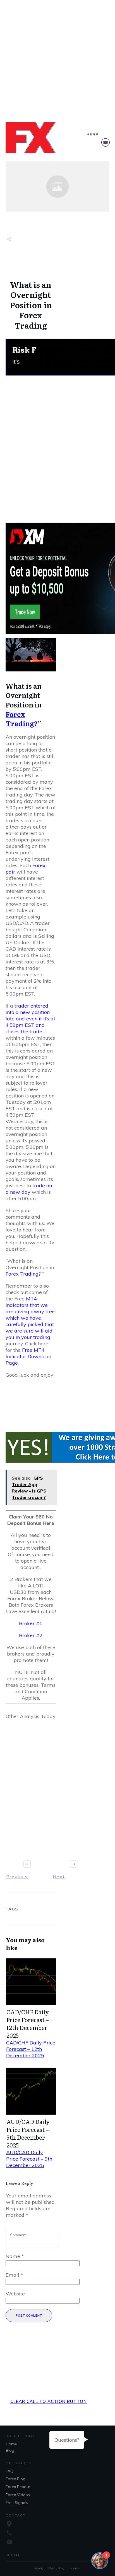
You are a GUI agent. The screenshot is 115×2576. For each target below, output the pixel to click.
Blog (10, 2450)
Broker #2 (31, 1635)
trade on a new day (29, 1189)
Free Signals (17, 2503)
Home (11, 2444)
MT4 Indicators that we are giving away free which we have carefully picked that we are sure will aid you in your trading (30, 1318)
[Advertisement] (57, 60)
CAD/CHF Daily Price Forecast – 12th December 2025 (28, 2024)
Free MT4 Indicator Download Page (29, 1356)
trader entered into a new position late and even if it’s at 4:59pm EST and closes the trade (30, 1019)
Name (15, 2256)
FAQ (9, 2471)
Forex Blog (15, 2479)
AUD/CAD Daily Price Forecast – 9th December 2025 (28, 2133)
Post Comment (29, 2316)
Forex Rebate (18, 2487)
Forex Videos (18, 2495)
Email (14, 2275)
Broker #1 (31, 1623)
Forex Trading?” (23, 719)
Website (15, 2294)
